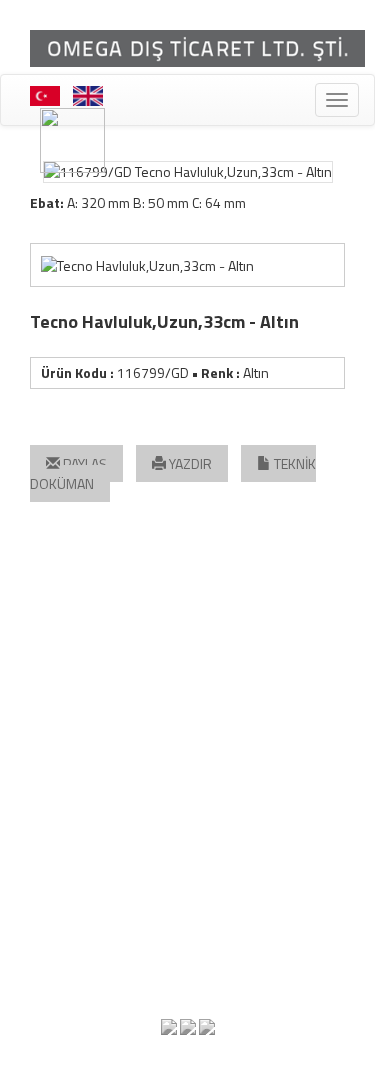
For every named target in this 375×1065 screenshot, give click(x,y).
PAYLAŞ (83, 463)
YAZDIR (189, 463)
